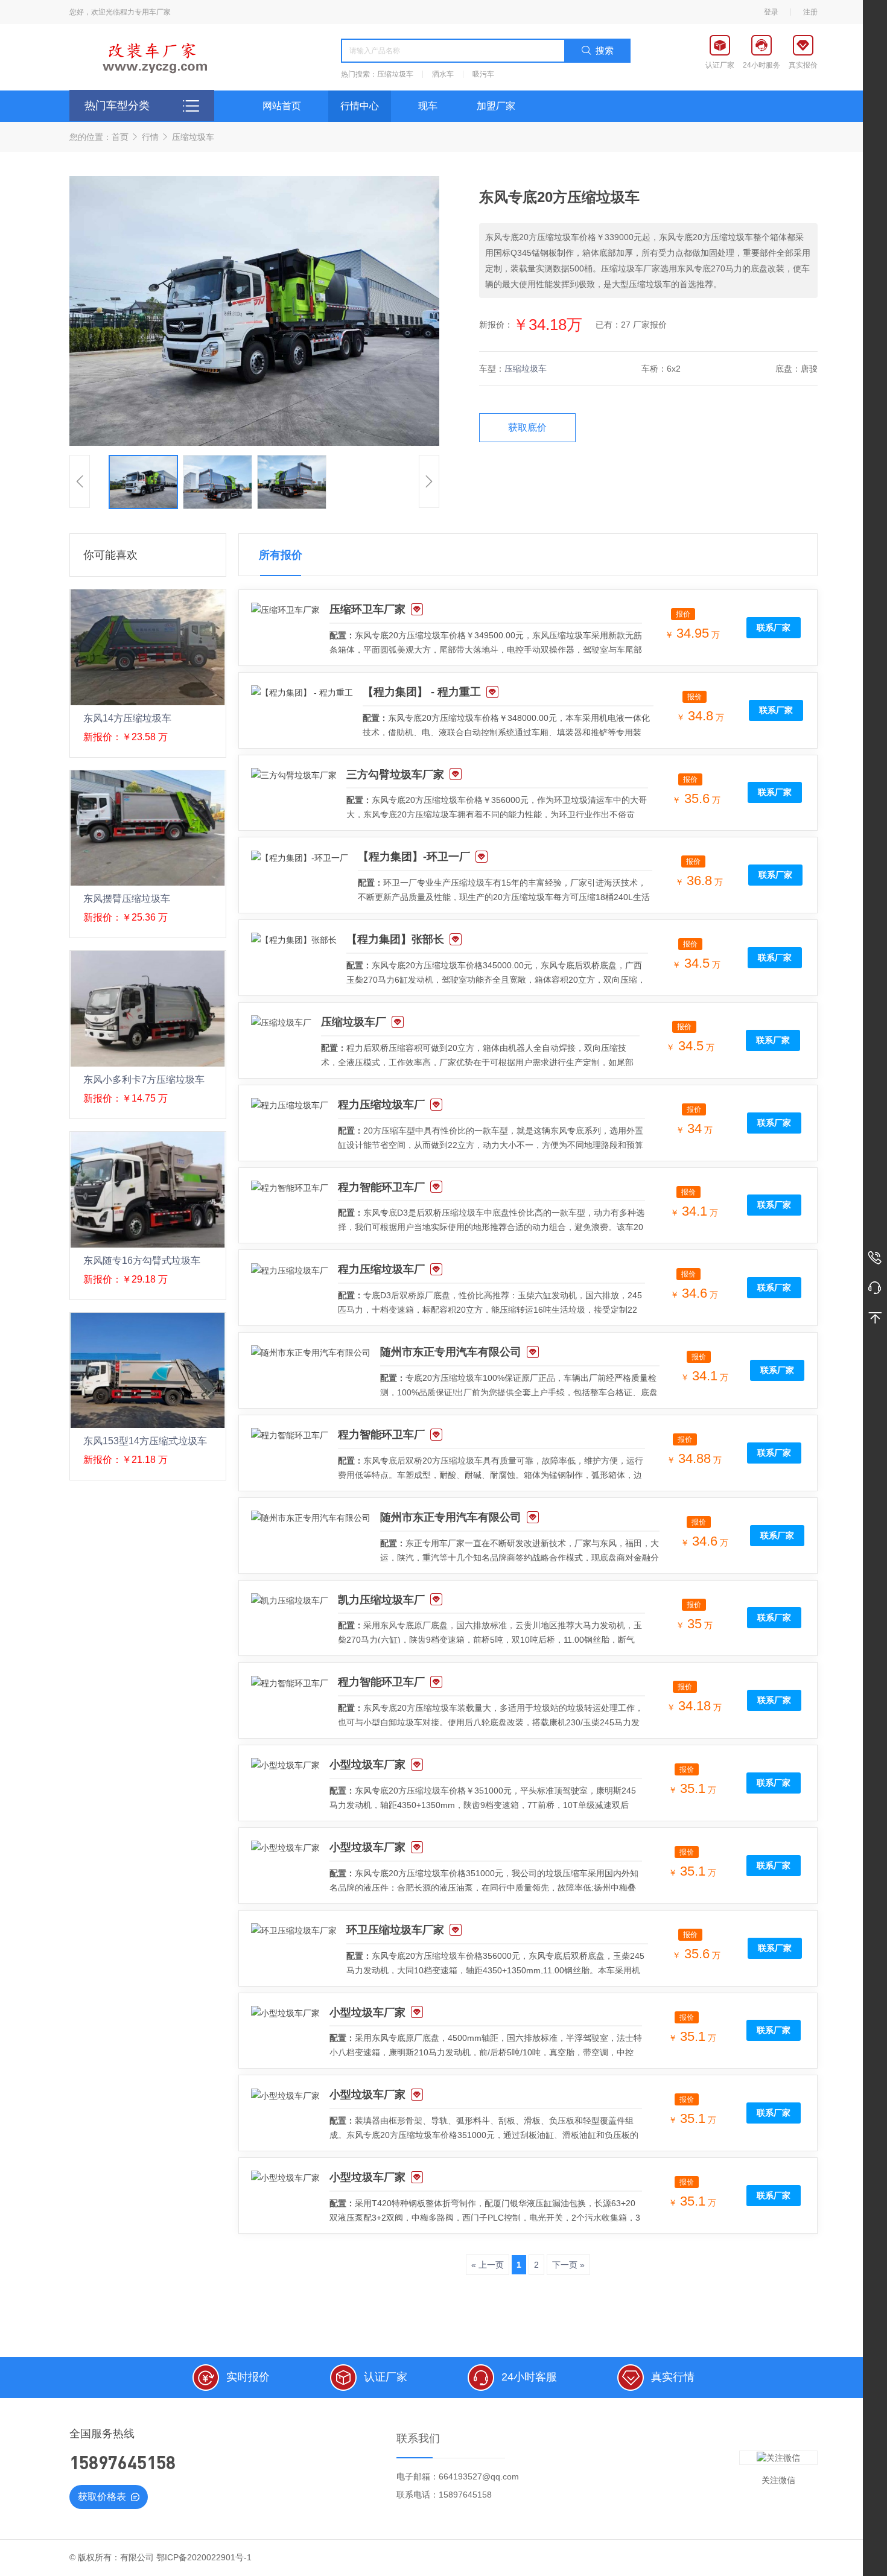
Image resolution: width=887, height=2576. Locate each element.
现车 (428, 106)
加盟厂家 (496, 106)
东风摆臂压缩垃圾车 (127, 899)
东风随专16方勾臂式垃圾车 (142, 1261)
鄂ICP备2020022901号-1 (204, 2557)
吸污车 (483, 74)
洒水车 (443, 74)
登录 (771, 12)
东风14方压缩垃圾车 (127, 718)
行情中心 (360, 106)
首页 (120, 137)
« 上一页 (488, 2265)
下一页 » (568, 2265)
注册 (810, 12)
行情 (150, 137)
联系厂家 (774, 627)
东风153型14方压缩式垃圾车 (145, 1441)
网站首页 (282, 106)
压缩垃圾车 (395, 74)
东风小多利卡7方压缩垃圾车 (144, 1080)
